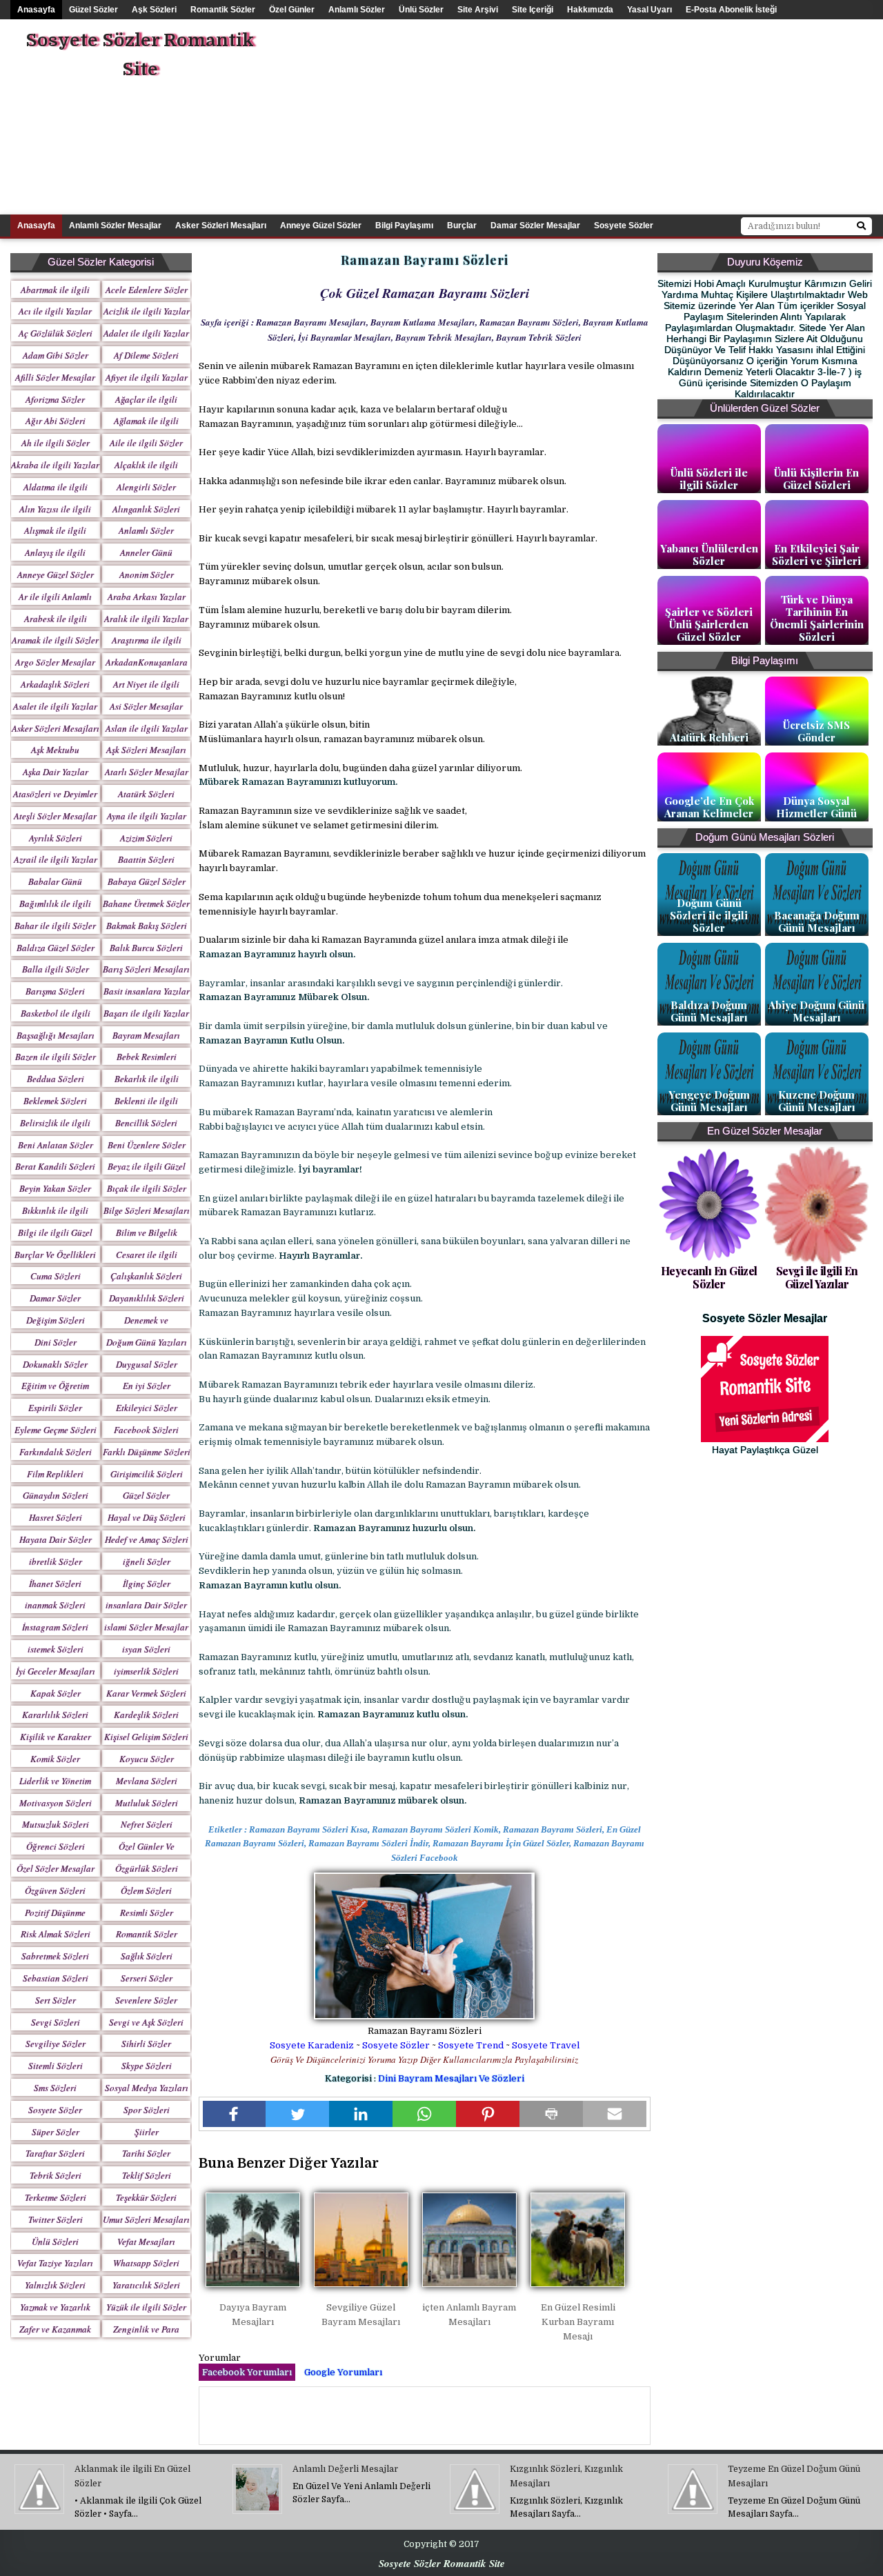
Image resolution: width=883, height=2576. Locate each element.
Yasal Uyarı (649, 10)
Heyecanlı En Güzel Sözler (709, 1277)
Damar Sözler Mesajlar (535, 226)
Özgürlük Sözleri (147, 1868)
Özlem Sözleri (146, 1890)
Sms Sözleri (55, 2088)
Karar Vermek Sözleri (146, 1693)
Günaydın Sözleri (56, 1495)
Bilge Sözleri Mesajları (147, 1210)
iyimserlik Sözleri (146, 1671)
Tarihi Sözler (146, 2153)
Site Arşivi (478, 10)
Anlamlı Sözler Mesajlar (115, 226)
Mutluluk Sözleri (147, 1803)
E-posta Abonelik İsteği (731, 10)
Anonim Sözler (147, 575)
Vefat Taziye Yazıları (55, 2263)
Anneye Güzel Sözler (321, 226)
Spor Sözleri (147, 2110)
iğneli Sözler (147, 1561)
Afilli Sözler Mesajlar (55, 377)
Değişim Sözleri (56, 1320)
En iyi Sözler (147, 1386)
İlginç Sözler (147, 1584)
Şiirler (147, 2132)
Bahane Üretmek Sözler (146, 903)
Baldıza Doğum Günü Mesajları (709, 1011)
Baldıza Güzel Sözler (56, 948)
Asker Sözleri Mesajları (221, 226)
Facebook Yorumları (247, 2372)
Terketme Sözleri (56, 2197)
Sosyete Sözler (396, 2045)
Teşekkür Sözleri (146, 2197)
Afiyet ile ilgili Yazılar (147, 377)
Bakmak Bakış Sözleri (147, 926)
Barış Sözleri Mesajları (146, 969)
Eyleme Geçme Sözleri (56, 1430)
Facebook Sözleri (146, 1430)
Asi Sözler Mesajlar (146, 706)
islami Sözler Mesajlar (146, 1627)
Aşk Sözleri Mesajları (146, 750)
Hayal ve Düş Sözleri (147, 1517)
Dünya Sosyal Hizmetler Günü (816, 807)
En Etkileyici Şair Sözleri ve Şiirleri (816, 555)
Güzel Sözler (93, 10)
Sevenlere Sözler (146, 2000)
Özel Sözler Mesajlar (56, 1868)
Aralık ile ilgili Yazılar (146, 619)
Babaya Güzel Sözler (147, 881)
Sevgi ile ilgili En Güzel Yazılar (817, 1277)
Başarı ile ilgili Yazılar (146, 1013)
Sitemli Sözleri (56, 2066)
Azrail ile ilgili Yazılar (56, 859)
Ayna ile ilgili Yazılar (147, 816)
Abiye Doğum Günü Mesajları (816, 1011)
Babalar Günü (55, 881)
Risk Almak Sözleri (56, 1934)
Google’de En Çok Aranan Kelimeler (709, 807)
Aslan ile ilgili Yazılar (147, 728)
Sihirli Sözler (146, 2044)
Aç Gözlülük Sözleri (56, 333)
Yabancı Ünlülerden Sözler (709, 555)
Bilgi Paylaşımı (404, 226)
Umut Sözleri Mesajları (146, 2219)
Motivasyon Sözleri (56, 1803)
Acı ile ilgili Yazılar (55, 311)
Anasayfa (36, 10)
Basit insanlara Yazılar (147, 991)
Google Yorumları (343, 2372)
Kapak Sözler (56, 1693)
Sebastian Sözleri (56, 1978)
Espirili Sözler (55, 1408)
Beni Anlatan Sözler (56, 1145)
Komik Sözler (55, 1759)
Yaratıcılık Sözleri (146, 2285)
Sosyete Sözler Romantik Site (140, 55)
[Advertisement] (619, 116)
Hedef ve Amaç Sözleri (147, 1539)
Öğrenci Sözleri (56, 1846)
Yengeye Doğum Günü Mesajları (709, 1101)
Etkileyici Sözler (147, 1408)
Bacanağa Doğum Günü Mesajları (817, 921)
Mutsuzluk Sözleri (56, 1824)
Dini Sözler (56, 1342)
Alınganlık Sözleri (146, 509)
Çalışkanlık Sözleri (146, 1276)
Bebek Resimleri (147, 1057)
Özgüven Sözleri (55, 1890)
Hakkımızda (590, 10)
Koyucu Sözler (147, 1759)
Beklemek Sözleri (55, 1101)
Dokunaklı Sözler (55, 1364)
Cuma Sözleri (56, 1276)
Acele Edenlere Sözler (147, 290)
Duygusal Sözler (147, 1364)
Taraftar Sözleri (55, 2153)
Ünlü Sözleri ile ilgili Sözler (709, 479)
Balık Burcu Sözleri (146, 948)
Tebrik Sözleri (56, 2175)
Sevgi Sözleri (56, 2022)
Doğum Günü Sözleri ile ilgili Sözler (709, 915)
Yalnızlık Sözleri (55, 2285)
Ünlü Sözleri (55, 2241)
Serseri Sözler (147, 1978)
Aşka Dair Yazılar (56, 772)
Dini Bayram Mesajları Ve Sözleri (451, 2078)
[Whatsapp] (424, 2114)
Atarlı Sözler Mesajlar (147, 772)
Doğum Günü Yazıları (147, 1342)
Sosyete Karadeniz (312, 2045)
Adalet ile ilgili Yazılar (146, 333)
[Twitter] (297, 2114)
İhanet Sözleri (55, 1584)
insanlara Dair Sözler (146, 1605)
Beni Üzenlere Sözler (147, 1145)
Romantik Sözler (223, 10)
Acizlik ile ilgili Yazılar (147, 311)
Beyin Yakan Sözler (55, 1188)
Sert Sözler (56, 2000)
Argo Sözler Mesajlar (55, 662)
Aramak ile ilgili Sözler (55, 640)
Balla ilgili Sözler (56, 969)
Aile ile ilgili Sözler (146, 443)
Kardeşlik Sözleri (146, 1715)
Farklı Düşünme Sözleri (147, 1452)
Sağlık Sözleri (147, 1956)
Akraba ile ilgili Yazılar (55, 465)
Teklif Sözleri (147, 2175)
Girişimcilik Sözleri (147, 1474)
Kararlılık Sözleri (55, 1715)
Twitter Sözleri (56, 2219)
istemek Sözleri (56, 1649)
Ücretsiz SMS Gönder (816, 731)
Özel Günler (292, 10)
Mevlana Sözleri (147, 1781)
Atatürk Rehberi (709, 737)
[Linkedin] (361, 2114)
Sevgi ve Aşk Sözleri (146, 2022)
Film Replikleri (55, 1474)
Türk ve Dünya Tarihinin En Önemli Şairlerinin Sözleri (817, 618)
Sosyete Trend (471, 2045)
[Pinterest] (488, 2114)
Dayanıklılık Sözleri (147, 1298)
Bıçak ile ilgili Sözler (147, 1188)
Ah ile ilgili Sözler (56, 443)
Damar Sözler (55, 1298)
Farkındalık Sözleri (56, 1452)
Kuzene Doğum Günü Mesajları (817, 1101)
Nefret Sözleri (147, 1824)
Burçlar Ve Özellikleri (55, 1255)
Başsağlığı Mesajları (56, 1035)
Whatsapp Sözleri (146, 2263)
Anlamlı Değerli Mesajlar (345, 2469)
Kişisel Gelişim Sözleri (146, 1737)
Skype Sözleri (147, 2066)
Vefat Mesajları (146, 2241)
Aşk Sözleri (154, 10)
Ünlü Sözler (421, 10)
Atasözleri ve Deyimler (55, 794)
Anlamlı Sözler (357, 10)
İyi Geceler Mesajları (56, 1671)
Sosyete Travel (546, 2045)
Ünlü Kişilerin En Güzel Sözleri (816, 479)
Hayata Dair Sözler (56, 1539)
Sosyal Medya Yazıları (147, 2088)
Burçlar (462, 226)
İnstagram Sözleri (55, 1627)
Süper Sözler (56, 2132)
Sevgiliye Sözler (56, 2044)
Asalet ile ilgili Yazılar (55, 706)
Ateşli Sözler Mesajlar (55, 816)
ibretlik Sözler (56, 1561)
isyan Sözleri (146, 1649)
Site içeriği (533, 10)
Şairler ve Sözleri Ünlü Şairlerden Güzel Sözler (709, 624)
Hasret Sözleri (56, 1517)
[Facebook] (235, 2114)
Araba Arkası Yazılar (147, 597)
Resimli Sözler (147, 1913)
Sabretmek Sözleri (55, 1956)
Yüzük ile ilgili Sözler (146, 2307)
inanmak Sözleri (55, 1605)
